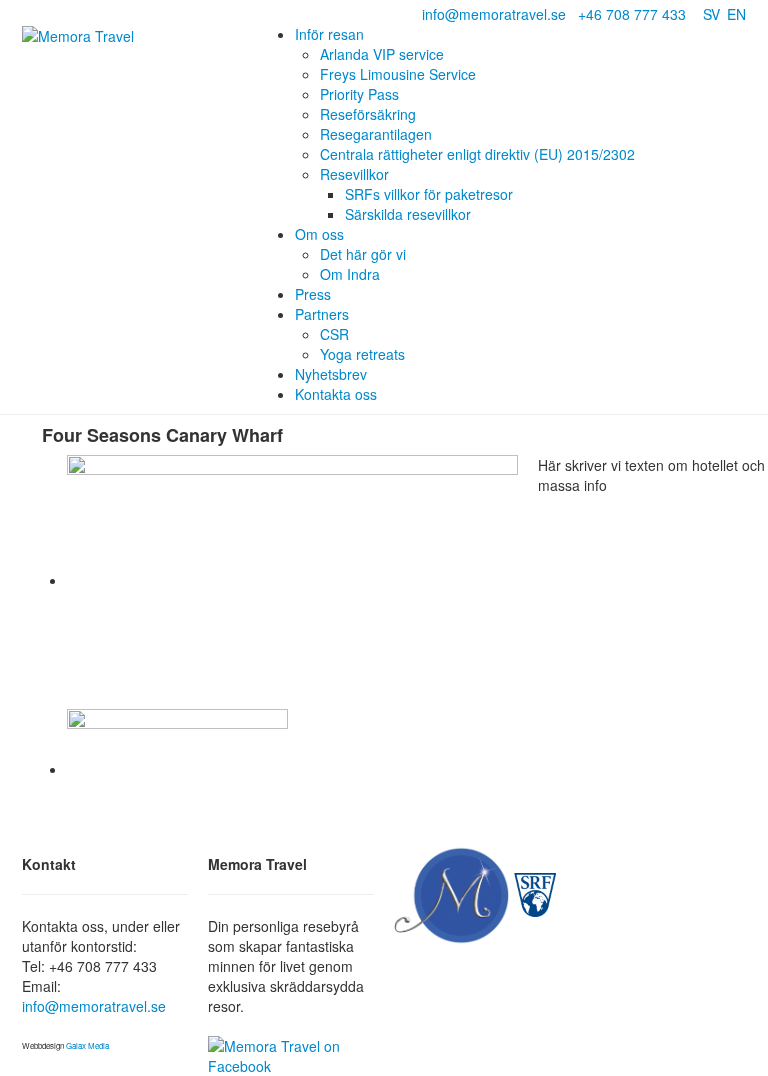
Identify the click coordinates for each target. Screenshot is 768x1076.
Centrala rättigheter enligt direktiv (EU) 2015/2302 (477, 154)
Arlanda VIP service (382, 54)
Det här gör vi (363, 254)
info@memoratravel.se (494, 14)
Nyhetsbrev (331, 374)
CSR (334, 334)
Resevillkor (354, 174)
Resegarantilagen (376, 134)
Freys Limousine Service (398, 74)
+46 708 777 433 (632, 14)
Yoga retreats (362, 354)
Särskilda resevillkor (408, 214)
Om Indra (350, 274)
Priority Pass (359, 94)
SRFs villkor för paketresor (429, 194)
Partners (322, 314)
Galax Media (87, 1045)
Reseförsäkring (368, 114)
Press (313, 294)
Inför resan (329, 34)
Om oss (319, 234)
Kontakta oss (336, 394)
